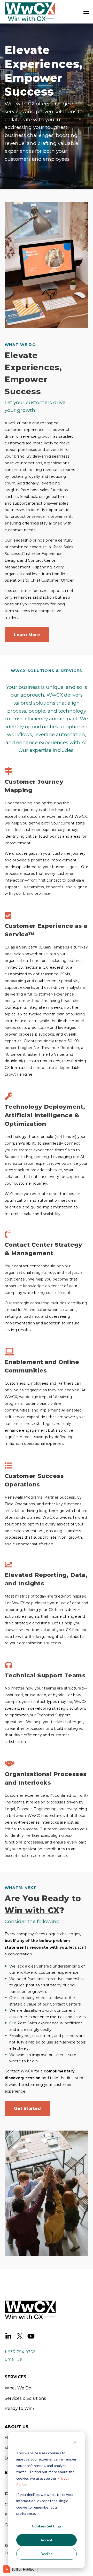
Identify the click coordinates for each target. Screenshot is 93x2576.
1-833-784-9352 (20, 2352)
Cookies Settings (47, 2526)
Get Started (27, 2108)
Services (16, 2377)
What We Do (18, 2388)
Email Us (13, 2359)
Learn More (27, 635)
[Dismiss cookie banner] (75, 2443)
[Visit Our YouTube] (31, 2336)
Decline (47, 2554)
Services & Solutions (25, 2398)
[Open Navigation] (86, 12)
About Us (17, 2427)
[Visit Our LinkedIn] (8, 2336)
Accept (47, 2540)
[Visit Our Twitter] (20, 2336)
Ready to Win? (20, 2408)
